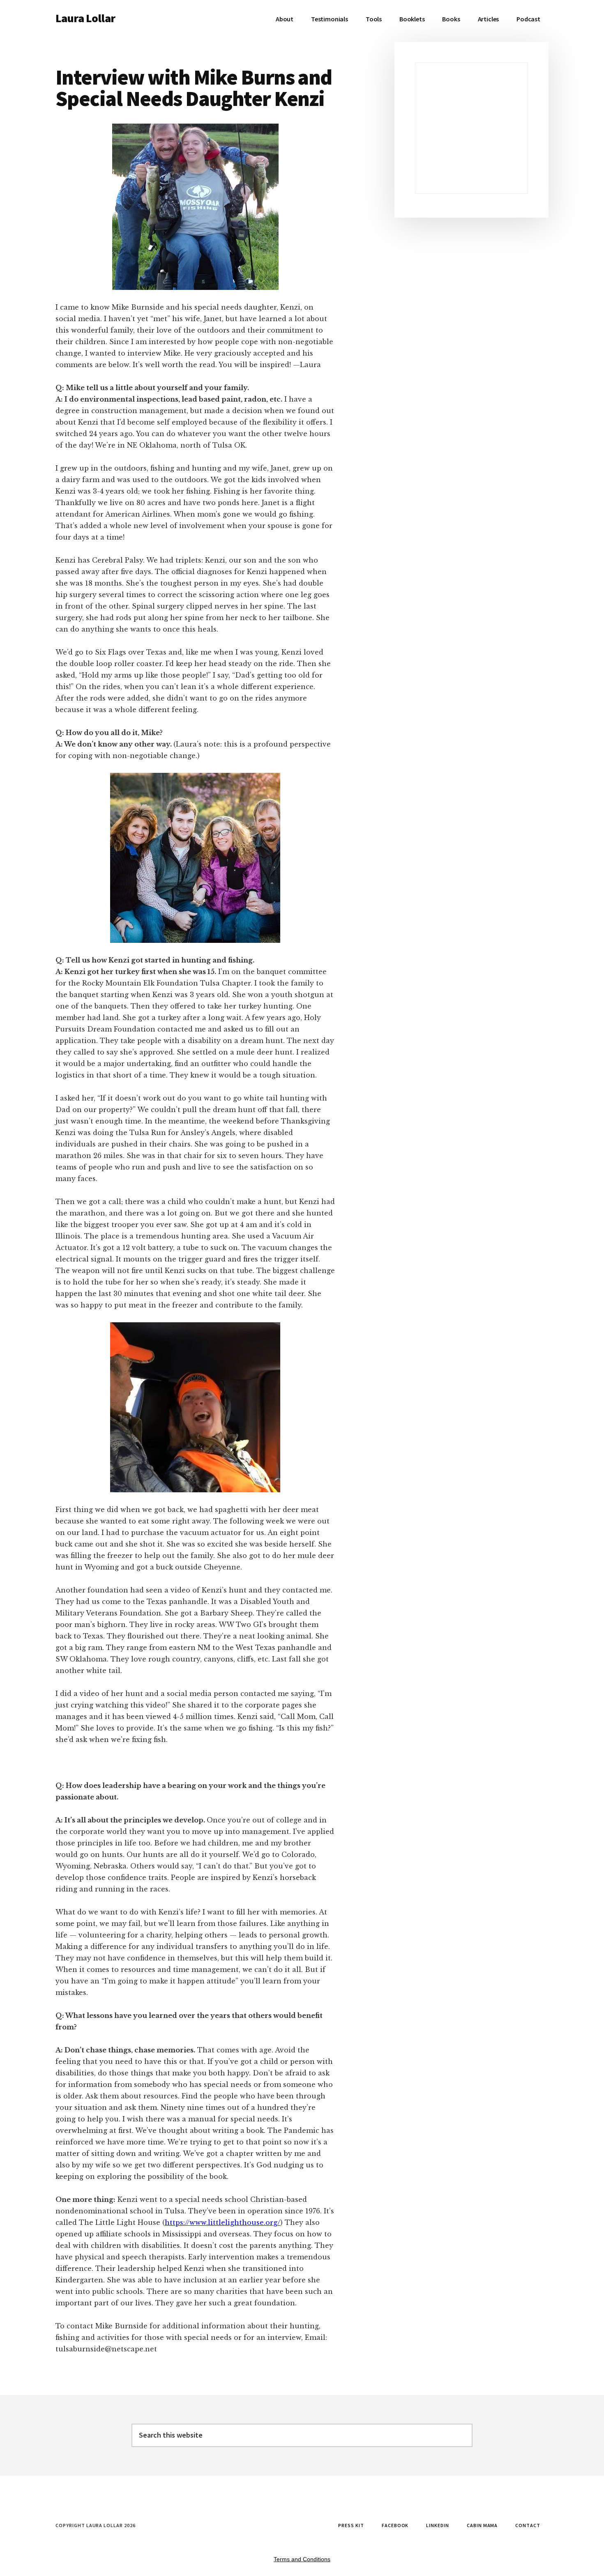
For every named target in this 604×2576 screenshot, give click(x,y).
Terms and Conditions (302, 2559)
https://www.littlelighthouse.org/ (222, 2222)
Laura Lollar (85, 18)
